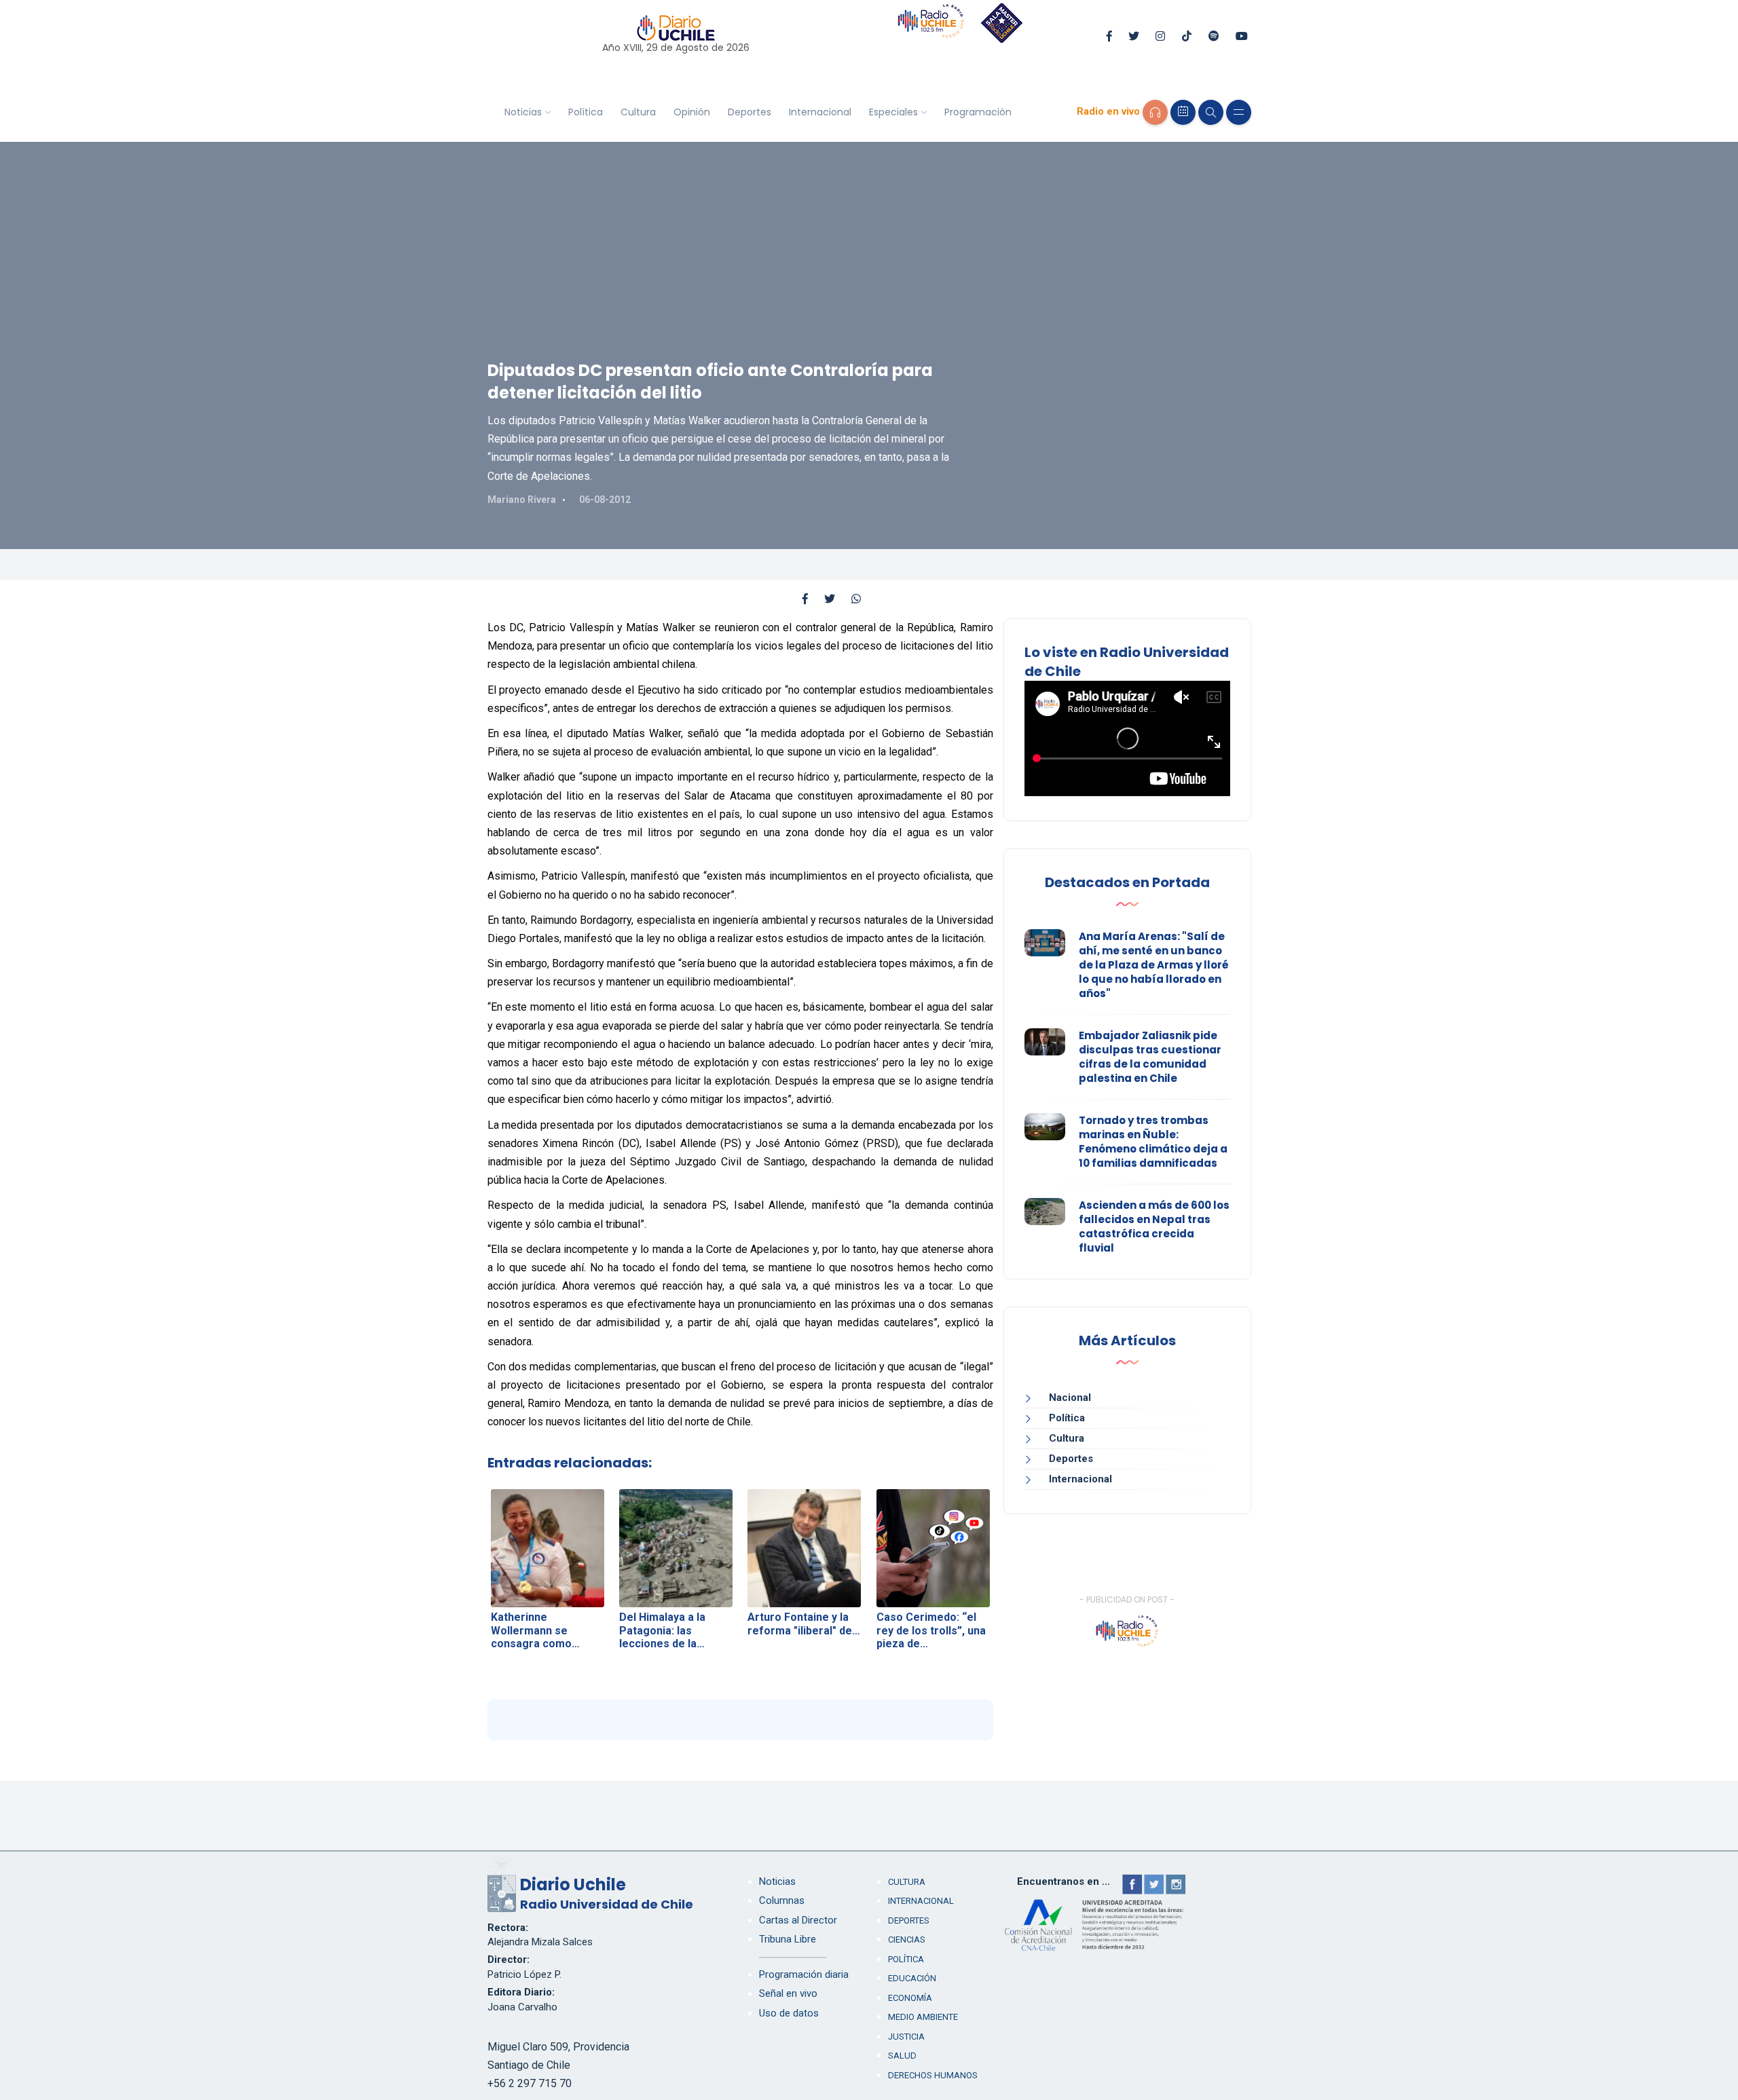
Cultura (638, 112)
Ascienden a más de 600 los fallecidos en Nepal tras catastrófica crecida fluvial (1154, 1226)
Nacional (1070, 1398)
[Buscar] (1211, 112)
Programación (978, 112)
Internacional (820, 112)
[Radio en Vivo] (1155, 112)
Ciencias (907, 1939)
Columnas (782, 1900)
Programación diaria (804, 1974)
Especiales (893, 112)
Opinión (692, 112)
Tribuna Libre (788, 1939)
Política (586, 112)
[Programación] (1183, 112)
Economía (910, 1998)
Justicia (906, 2037)
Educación (912, 1978)
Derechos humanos (933, 2075)
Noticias (523, 112)
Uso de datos (789, 2013)
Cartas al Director (798, 1920)
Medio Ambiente (923, 2017)
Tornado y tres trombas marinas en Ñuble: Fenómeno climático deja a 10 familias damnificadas (1153, 1142)
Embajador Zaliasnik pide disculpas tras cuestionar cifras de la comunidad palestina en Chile (1150, 1057)
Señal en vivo (788, 1993)
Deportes (750, 112)
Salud (902, 2056)
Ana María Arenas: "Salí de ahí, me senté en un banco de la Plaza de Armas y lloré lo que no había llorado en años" (1154, 965)
